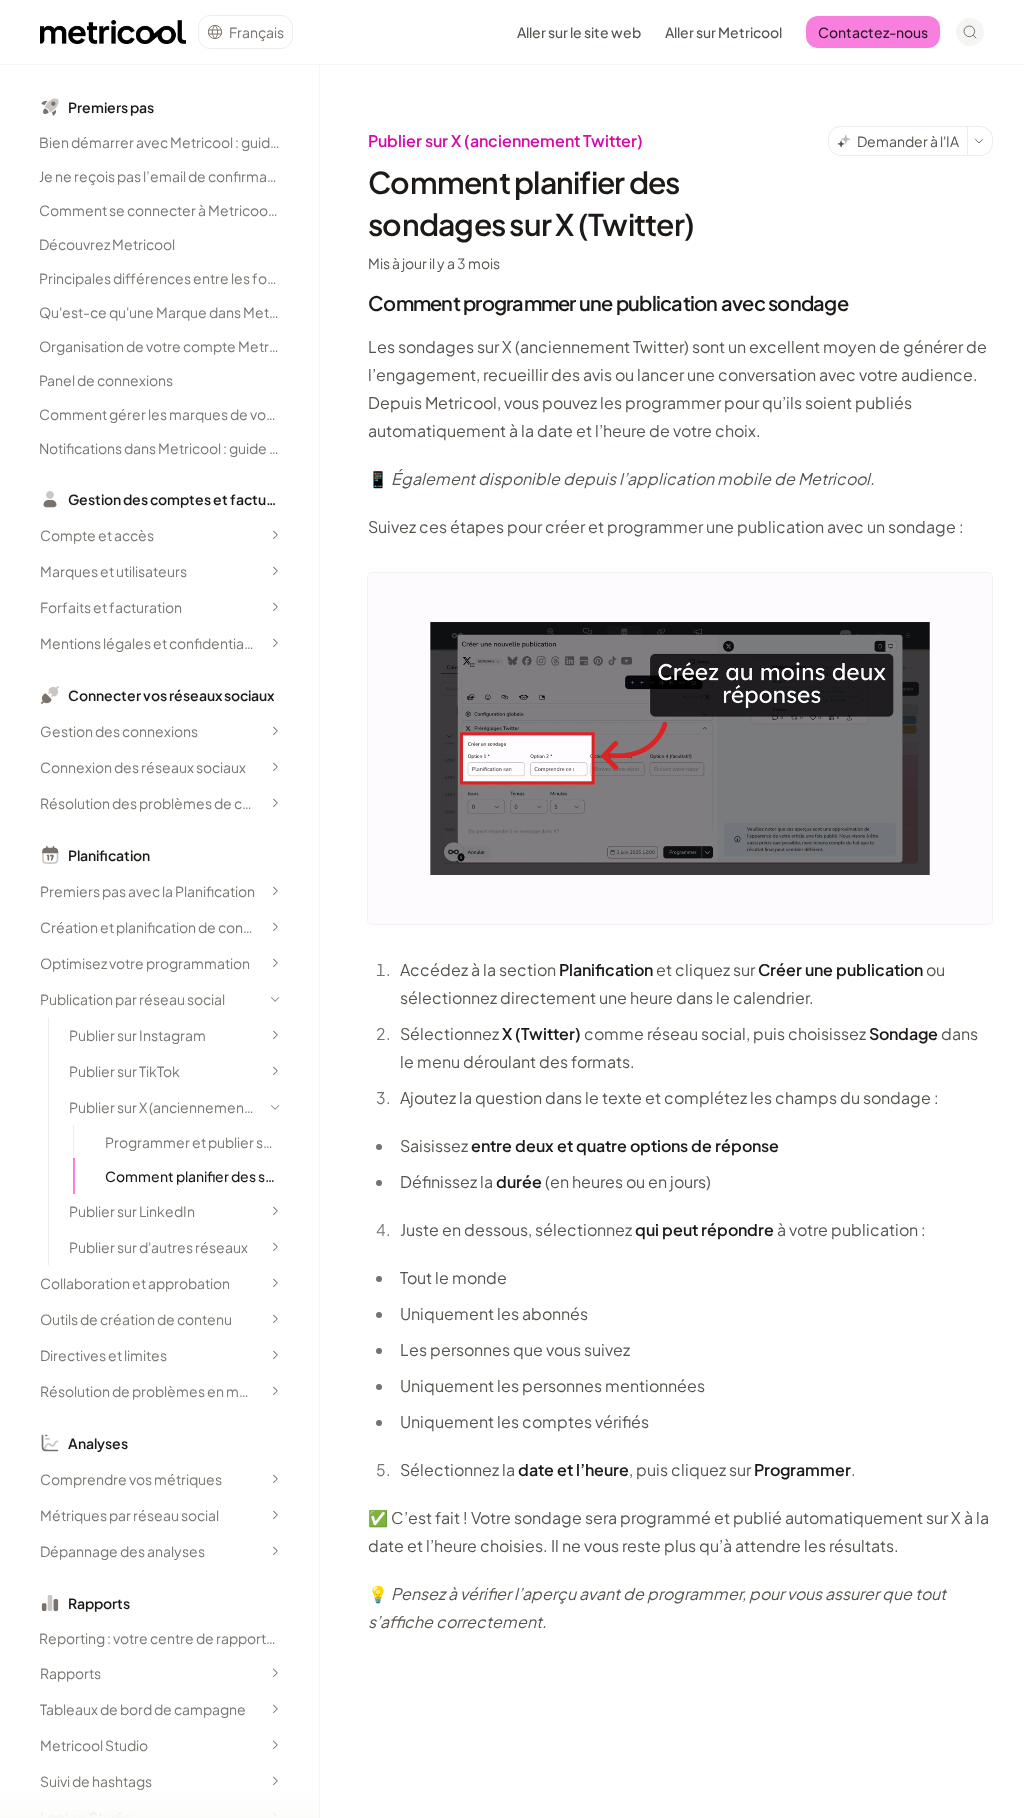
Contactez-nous (873, 32)
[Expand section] (275, 535)
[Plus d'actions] (980, 141)
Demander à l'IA (908, 141)
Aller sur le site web (579, 32)
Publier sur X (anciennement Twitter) (505, 140)
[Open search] (970, 32)
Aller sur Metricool (723, 32)
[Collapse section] (275, 999)
